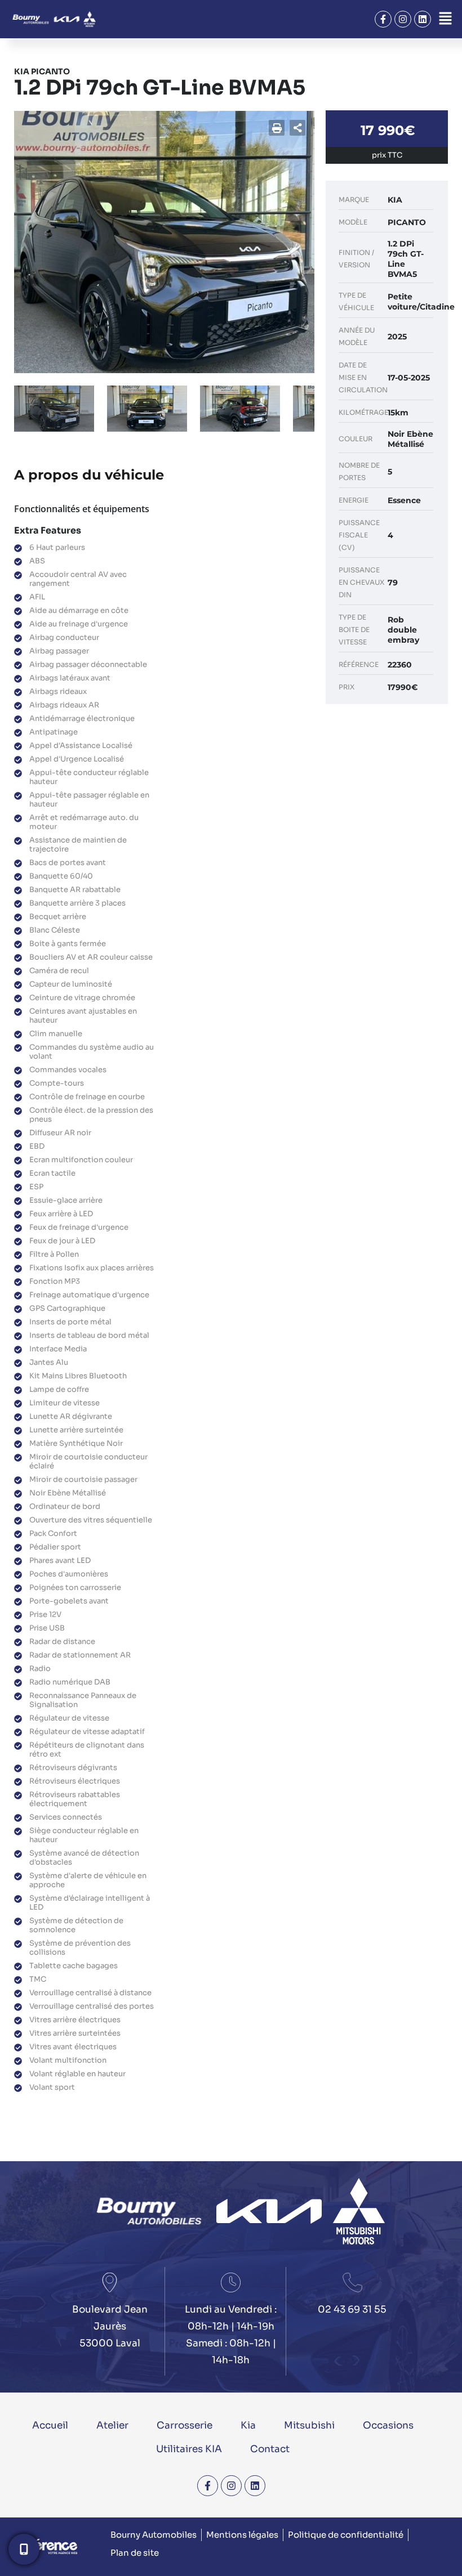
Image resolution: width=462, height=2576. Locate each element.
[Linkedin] (423, 19)
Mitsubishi (309, 2425)
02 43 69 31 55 (352, 2310)
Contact (270, 2449)
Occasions (388, 2425)
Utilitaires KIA (189, 2449)
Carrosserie (185, 2425)
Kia (248, 2425)
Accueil (50, 2425)
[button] (445, 19)
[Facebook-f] (383, 19)
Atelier (112, 2425)
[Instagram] (403, 19)
